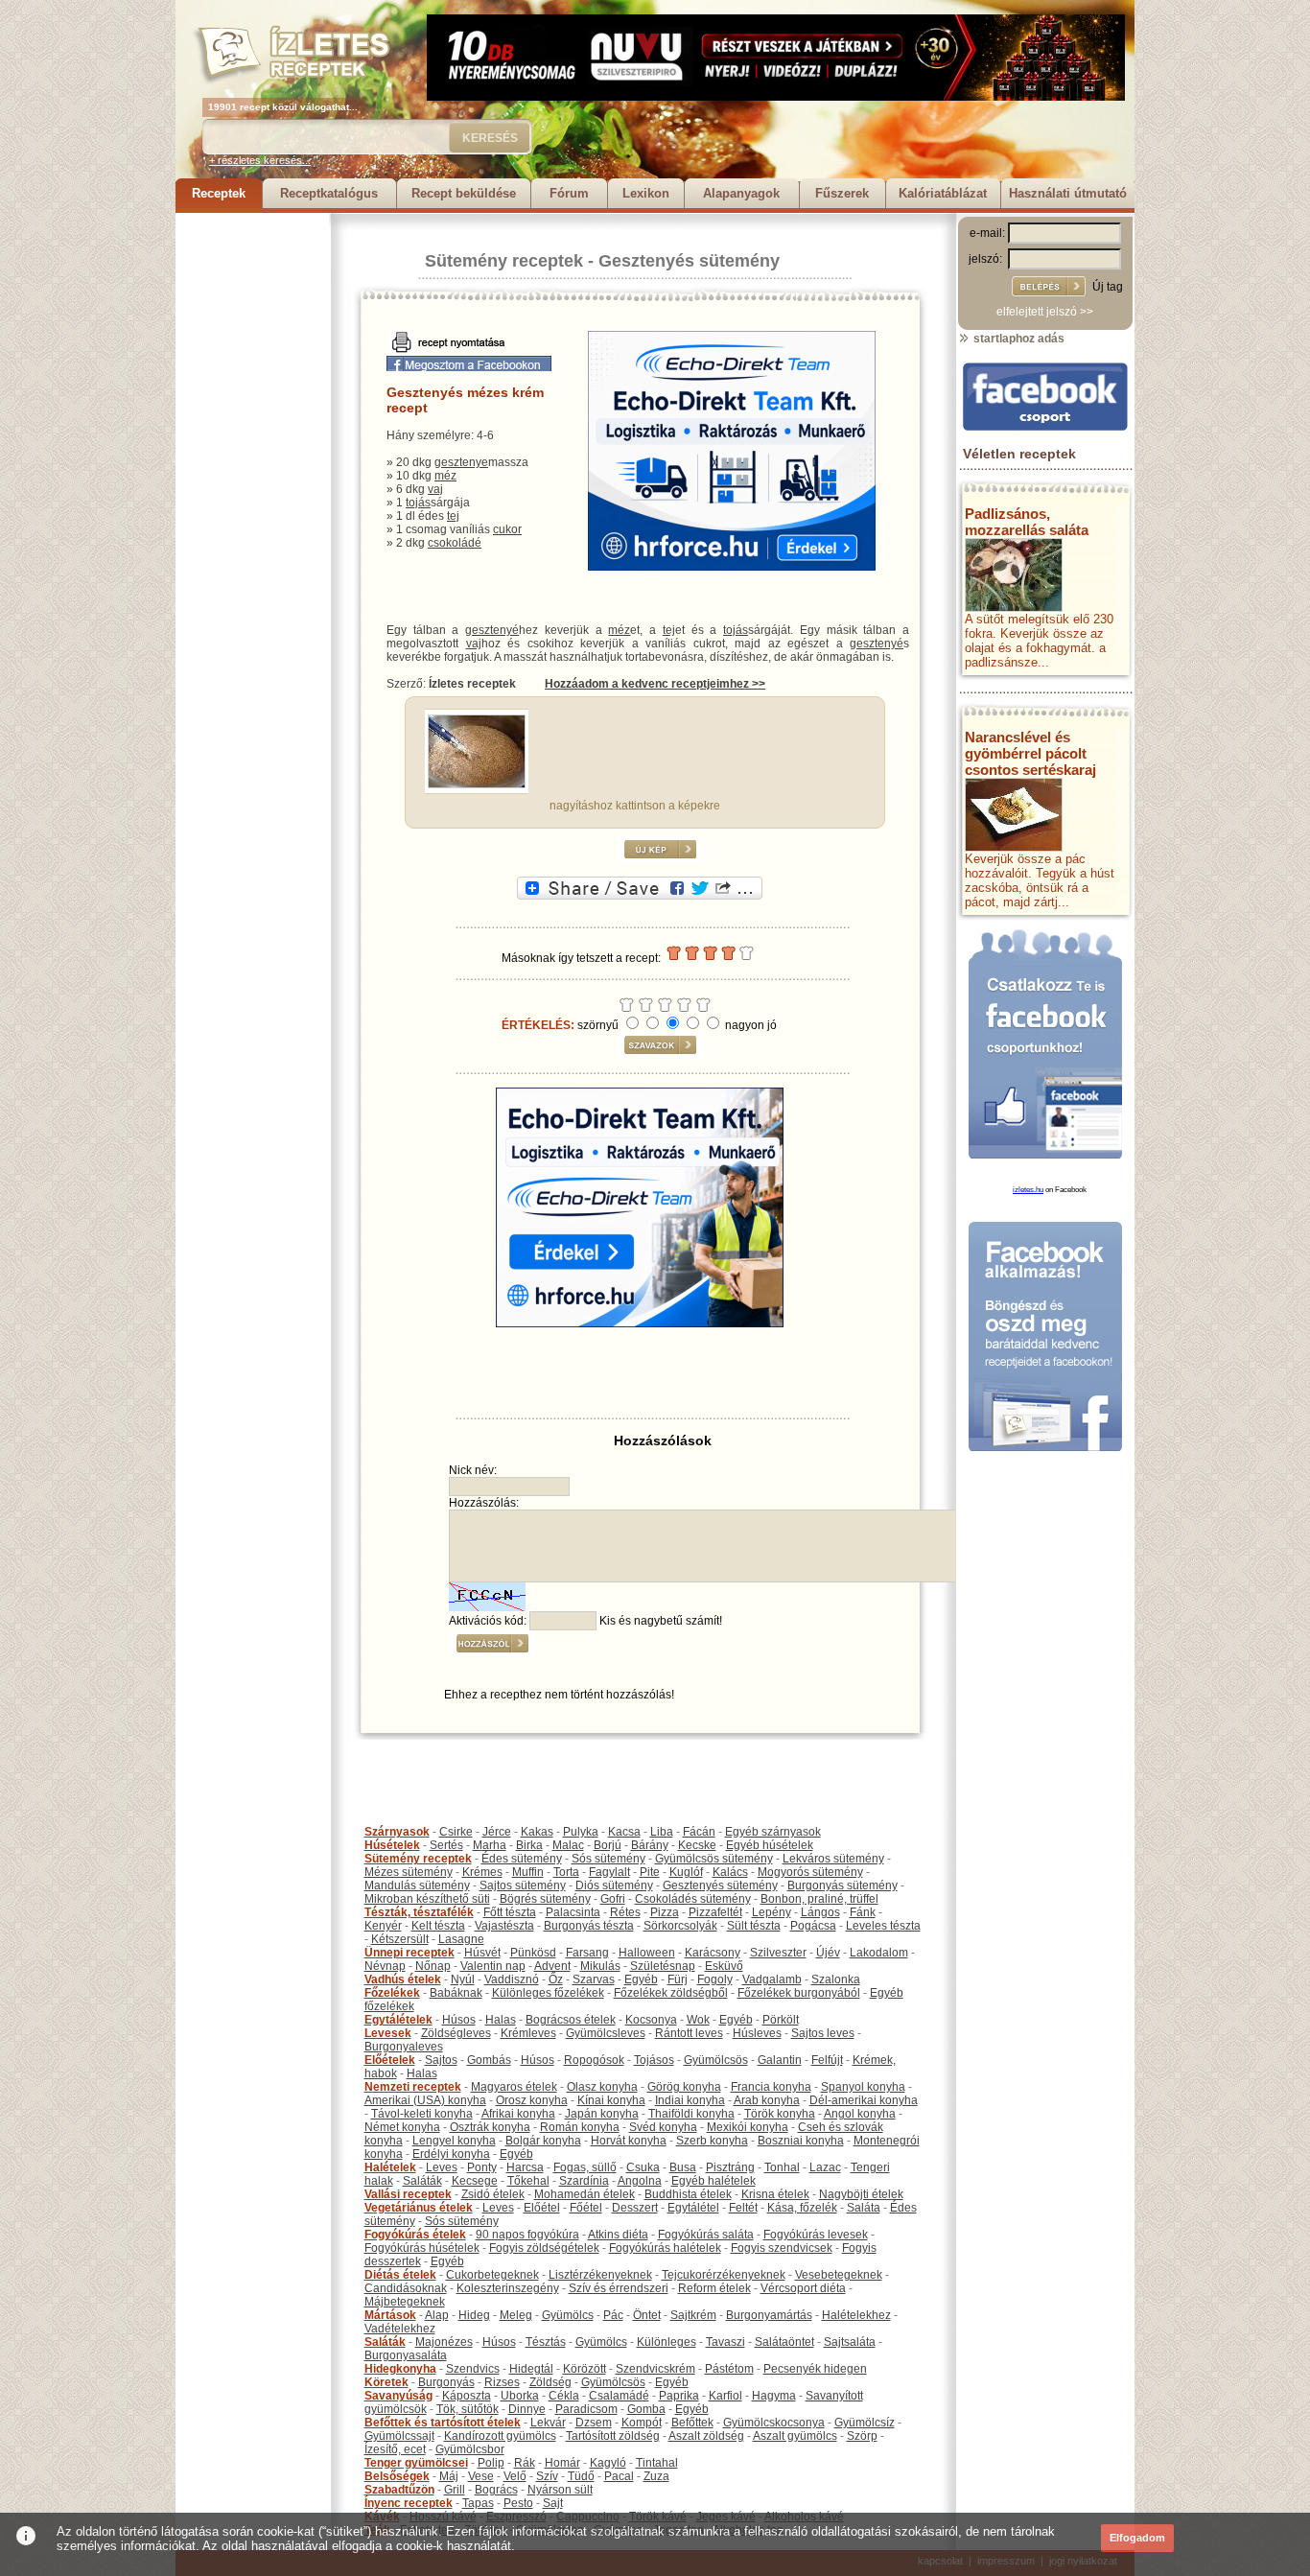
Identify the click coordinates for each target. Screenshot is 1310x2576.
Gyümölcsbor (470, 2449)
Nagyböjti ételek (861, 2194)
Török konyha (780, 2114)
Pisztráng (730, 2167)
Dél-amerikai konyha (864, 2100)
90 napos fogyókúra (527, 2235)
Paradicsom (586, 2409)
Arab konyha (767, 2100)
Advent (552, 1966)
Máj (449, 2476)
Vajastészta (504, 1926)
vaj (435, 489)
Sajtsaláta (850, 2342)
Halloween (647, 1953)
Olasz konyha (602, 2087)
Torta (566, 1872)
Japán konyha (602, 2114)
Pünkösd (533, 1953)
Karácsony (713, 1953)
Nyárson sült (560, 2490)
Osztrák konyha (490, 2127)
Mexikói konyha (748, 2127)
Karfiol (725, 2396)
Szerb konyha (712, 2141)
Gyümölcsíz (865, 2423)
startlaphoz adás (1018, 339)
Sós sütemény (608, 1859)
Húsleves (757, 2033)
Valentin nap (493, 1966)
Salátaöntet (784, 2342)
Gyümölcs (568, 2315)
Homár (562, 2463)
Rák (525, 2463)
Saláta (864, 2208)
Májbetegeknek (405, 2302)
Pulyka (581, 1832)
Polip (491, 2463)
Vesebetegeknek (839, 2275)
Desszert (635, 2208)
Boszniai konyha (801, 2141)
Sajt (553, 2503)
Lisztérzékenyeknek (600, 2275)
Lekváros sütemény (833, 1859)
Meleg (516, 2315)
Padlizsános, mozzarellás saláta (1027, 522)
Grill (455, 2490)
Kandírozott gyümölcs (500, 2436)
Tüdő (581, 2476)
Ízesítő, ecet (395, 2449)
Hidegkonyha (400, 2369)
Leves (442, 2167)
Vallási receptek (408, 2194)
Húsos (459, 2020)
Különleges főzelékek (548, 1993)
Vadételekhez (400, 2329)
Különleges (667, 2342)
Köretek (386, 2382)
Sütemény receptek (504, 261)
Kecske (697, 1845)
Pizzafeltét (715, 1912)
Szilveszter (778, 1953)
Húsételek (392, 1845)
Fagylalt (609, 1872)
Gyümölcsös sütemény (714, 1859)
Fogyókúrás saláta (706, 2235)
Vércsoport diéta (803, 2288)
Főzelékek (392, 1993)
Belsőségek (397, 2476)
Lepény (772, 1912)
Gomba (646, 2409)
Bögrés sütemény (545, 1899)
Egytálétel (693, 2208)
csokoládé (455, 543)
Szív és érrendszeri (619, 2288)
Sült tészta (754, 1926)
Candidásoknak (406, 2288)
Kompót (642, 2423)
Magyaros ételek (514, 2087)
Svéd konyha (663, 2127)
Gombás (489, 2060)
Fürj (678, 1979)
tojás (418, 503)
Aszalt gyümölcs (795, 2436)
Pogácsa (813, 1926)
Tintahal (657, 2463)
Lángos (820, 1912)
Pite (650, 1872)
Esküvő (724, 1966)
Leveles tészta (883, 1926)
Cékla (564, 2396)
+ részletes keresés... (260, 160)
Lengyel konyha (454, 2141)
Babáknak (456, 1993)
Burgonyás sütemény (842, 1885)
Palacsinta (573, 1912)
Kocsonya (651, 2020)
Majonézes (444, 2342)
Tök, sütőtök (468, 2409)
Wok (698, 2020)
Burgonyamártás (769, 2315)
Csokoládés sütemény (693, 1899)
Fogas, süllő (585, 2167)
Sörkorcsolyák (680, 1926)
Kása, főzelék (802, 2208)
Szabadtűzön (399, 2490)
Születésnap (663, 1966)
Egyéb (641, 1979)
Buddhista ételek (688, 2194)
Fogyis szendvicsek (782, 2248)
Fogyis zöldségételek (544, 2248)
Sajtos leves (823, 2033)
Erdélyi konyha (451, 2154)
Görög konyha (684, 2087)
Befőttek (692, 2423)
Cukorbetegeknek (492, 2275)
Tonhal (782, 2167)
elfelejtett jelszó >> (1045, 312)
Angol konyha (860, 2114)
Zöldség (550, 2382)
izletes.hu (1028, 1190)
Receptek (219, 193)
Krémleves (528, 2033)
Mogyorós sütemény (810, 1872)
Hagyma (774, 2396)
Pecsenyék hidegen (815, 2369)
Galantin (780, 2060)
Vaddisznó (512, 1979)
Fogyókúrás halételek (665, 2248)
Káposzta (467, 2396)
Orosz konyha (532, 2100)
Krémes (482, 1872)
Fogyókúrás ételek (415, 2235)
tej (453, 516)
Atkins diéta (618, 2235)
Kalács (730, 1872)
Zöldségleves (456, 2033)
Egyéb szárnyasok (773, 1832)
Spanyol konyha (863, 2087)
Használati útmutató (1068, 193)
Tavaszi (725, 2342)
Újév (828, 1953)
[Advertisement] (252, 501)
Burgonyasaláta (406, 2355)
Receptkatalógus (329, 193)
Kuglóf (686, 1872)
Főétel (586, 2208)
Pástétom (729, 2369)
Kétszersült (400, 1939)
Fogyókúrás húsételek (422, 2248)
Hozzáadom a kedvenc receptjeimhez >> (655, 684)
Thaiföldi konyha (691, 2114)
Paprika (679, 2396)
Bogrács (496, 2490)
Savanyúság (398, 2396)
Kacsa (624, 1832)
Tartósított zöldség (613, 2436)
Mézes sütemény (409, 1872)
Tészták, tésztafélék (419, 1912)
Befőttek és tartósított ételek (443, 2423)
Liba (662, 1832)
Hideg (474, 2315)
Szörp (862, 2436)
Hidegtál (531, 2369)
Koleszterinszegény (508, 2288)
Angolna (640, 2181)
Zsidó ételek (493, 2194)
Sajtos (441, 2060)
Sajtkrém (693, 2315)
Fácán (699, 1832)
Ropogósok (594, 2060)
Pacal (619, 2476)
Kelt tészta (438, 1926)
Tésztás (546, 2342)
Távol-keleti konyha (422, 2114)
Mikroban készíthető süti (427, 1899)
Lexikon (646, 193)
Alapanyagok (741, 193)
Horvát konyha (629, 2141)
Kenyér (383, 1926)
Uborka (520, 2396)
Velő (515, 2476)
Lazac (825, 2167)
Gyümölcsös (716, 2060)
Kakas (537, 1832)
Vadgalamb (772, 1979)
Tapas (478, 2503)
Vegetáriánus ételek (419, 2208)
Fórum (569, 193)
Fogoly (715, 1979)
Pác (613, 2315)
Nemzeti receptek (413, 2087)
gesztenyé (492, 630)
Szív (547, 2476)
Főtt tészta (510, 1912)
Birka (529, 1845)
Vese (481, 2476)
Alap (437, 2315)
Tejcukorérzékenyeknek (724, 2275)
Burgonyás (446, 2382)
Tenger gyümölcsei (416, 2463)
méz (445, 476)
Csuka (643, 2167)
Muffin (528, 1872)
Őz (556, 1979)
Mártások (390, 2315)
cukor (507, 529)
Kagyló (608, 2463)
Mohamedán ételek (585, 2194)
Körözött (585, 2369)
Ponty (482, 2167)
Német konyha (402, 2127)
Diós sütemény (614, 1885)
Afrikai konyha (518, 2114)
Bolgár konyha (543, 2141)
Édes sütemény (522, 1859)
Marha (490, 1845)
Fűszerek (842, 193)
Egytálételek (398, 2020)
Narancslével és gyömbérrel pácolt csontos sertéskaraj (1030, 753)
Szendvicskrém (655, 2369)
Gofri (613, 1899)
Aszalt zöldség (706, 2436)
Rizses (502, 2382)
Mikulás (600, 1966)
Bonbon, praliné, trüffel (819, 1899)
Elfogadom (1137, 2538)
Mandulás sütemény (417, 1885)
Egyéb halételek (713, 2181)
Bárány (650, 1845)
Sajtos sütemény (523, 1885)
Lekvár (548, 2423)
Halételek (390, 2167)
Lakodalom (879, 1953)
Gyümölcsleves (606, 2033)
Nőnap (433, 1966)
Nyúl (463, 1979)
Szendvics (473, 2369)
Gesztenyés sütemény (689, 261)
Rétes (625, 1912)
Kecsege (475, 2181)
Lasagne (461, 1939)
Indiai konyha (690, 2100)
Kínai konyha (611, 2100)
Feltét (743, 2208)
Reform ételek (714, 2288)
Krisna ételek (775, 2194)
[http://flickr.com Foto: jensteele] (477, 785)
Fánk (863, 1912)
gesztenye (461, 462)
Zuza (656, 2476)
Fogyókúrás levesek (816, 2235)
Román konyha (580, 2127)
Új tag (1108, 287)
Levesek (388, 2033)
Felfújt (827, 2060)
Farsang (587, 1953)
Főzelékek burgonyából (799, 1993)
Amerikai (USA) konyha (425, 2100)
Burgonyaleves (404, 2047)
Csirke (456, 1832)
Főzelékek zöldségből (671, 1993)
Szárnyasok (397, 1832)
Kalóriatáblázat (943, 193)
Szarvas (594, 1979)
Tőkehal (528, 2181)
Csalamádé (619, 2396)
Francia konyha (771, 2087)
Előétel (542, 2208)
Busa (683, 2167)
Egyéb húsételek (770, 1845)
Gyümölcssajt (399, 2436)
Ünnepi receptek (409, 1953)
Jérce (497, 1832)
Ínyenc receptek (409, 2503)
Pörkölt (781, 2020)
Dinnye (527, 2409)
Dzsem (594, 2423)
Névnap (385, 1966)
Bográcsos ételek (571, 2020)
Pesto (518, 2503)
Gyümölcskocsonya (774, 2423)
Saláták (422, 2181)
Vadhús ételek (403, 1979)
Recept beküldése (464, 193)
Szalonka (836, 1979)
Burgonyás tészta (589, 1926)
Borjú (608, 1845)
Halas (501, 2020)
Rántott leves (689, 2033)
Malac (568, 1845)
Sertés (446, 1845)
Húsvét (482, 1953)
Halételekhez (856, 2315)
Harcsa (525, 2167)
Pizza (665, 1912)
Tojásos (654, 2060)
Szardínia (584, 2181)
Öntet (647, 2315)
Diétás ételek (400, 2275)
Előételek (390, 2060)
